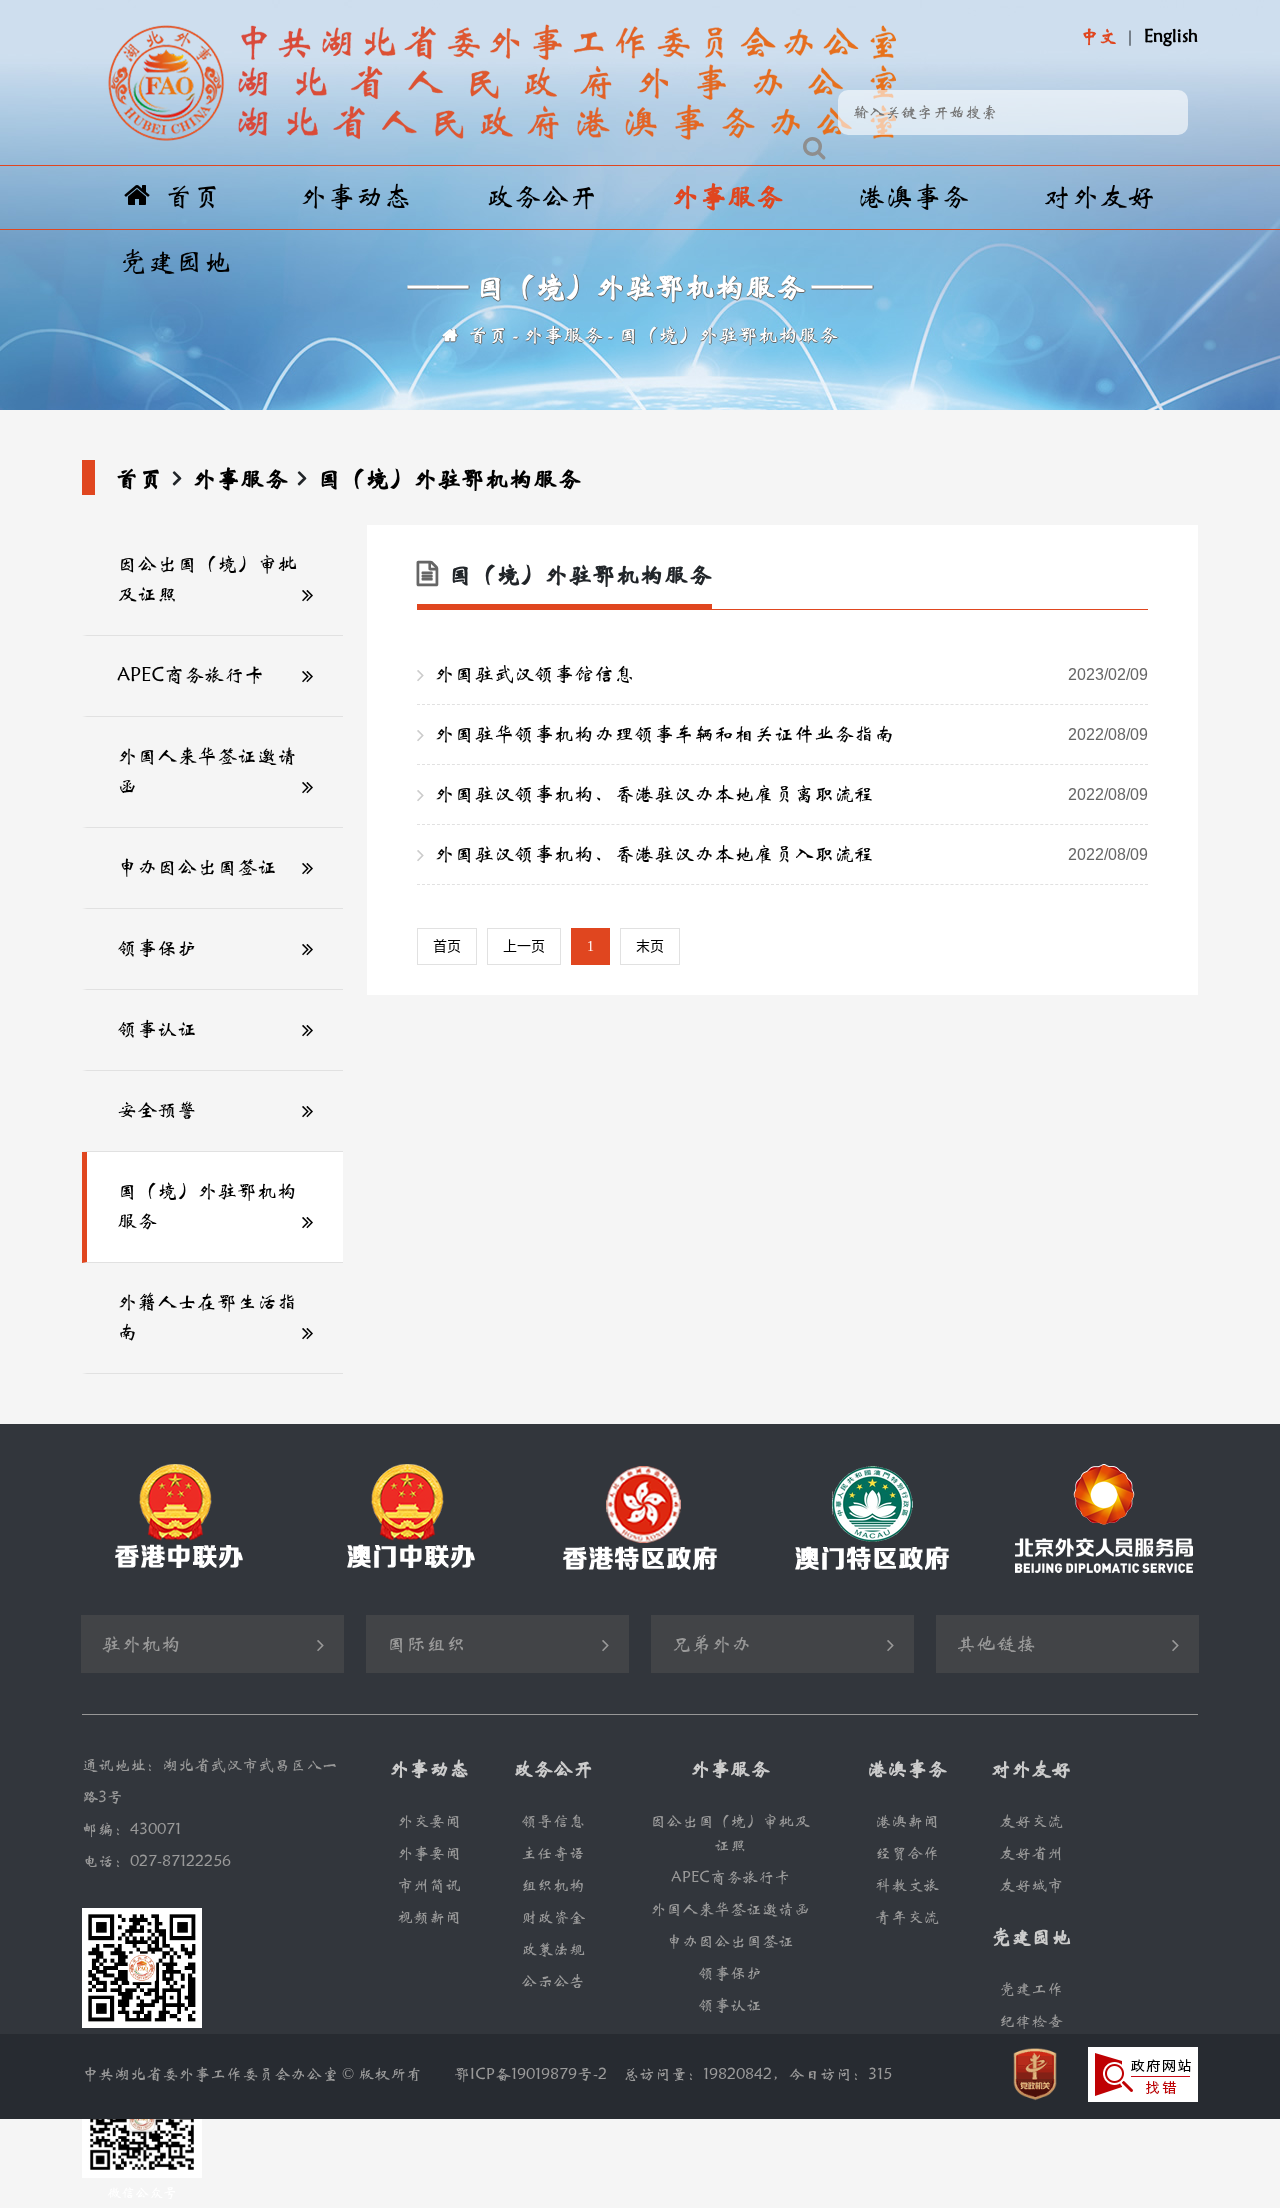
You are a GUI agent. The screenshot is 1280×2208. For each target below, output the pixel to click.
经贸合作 (907, 1853)
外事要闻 (429, 1853)
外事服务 (727, 197)
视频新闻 (429, 1917)
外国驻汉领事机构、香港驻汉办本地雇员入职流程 (791, 854)
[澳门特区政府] (872, 1519)
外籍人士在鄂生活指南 (207, 1317)
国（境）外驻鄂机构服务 (728, 335)
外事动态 (355, 197)
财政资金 (553, 1917)
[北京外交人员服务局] (1104, 1518)
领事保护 (157, 948)
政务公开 (541, 197)
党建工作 (1031, 1989)
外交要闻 (429, 1821)
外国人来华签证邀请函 (207, 771)
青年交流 (907, 1917)
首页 (193, 197)
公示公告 (553, 1981)
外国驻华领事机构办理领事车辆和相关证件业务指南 (791, 734)
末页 (650, 946)
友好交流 (1031, 1821)
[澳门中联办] (408, 1519)
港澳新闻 (907, 1821)
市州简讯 (429, 1885)
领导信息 (553, 1821)
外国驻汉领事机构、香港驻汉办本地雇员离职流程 (791, 794)
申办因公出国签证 (197, 867)
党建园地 (175, 262)
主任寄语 (553, 1853)
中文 (1098, 37)
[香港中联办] (176, 1519)
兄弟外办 (711, 1644)
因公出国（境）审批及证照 (207, 579)
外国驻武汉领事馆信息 (791, 674)
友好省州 (1031, 1853)
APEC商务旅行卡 (190, 675)
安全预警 (157, 1110)
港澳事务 (913, 197)
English (1171, 37)
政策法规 (553, 1949)
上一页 (524, 946)
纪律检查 (1031, 2021)
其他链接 (996, 1644)
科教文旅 (907, 1885)
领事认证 (157, 1029)
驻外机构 (141, 1644)
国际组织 (426, 1644)
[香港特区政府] (640, 1519)
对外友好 (1099, 197)
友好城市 (1031, 1885)
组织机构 (553, 1885)
